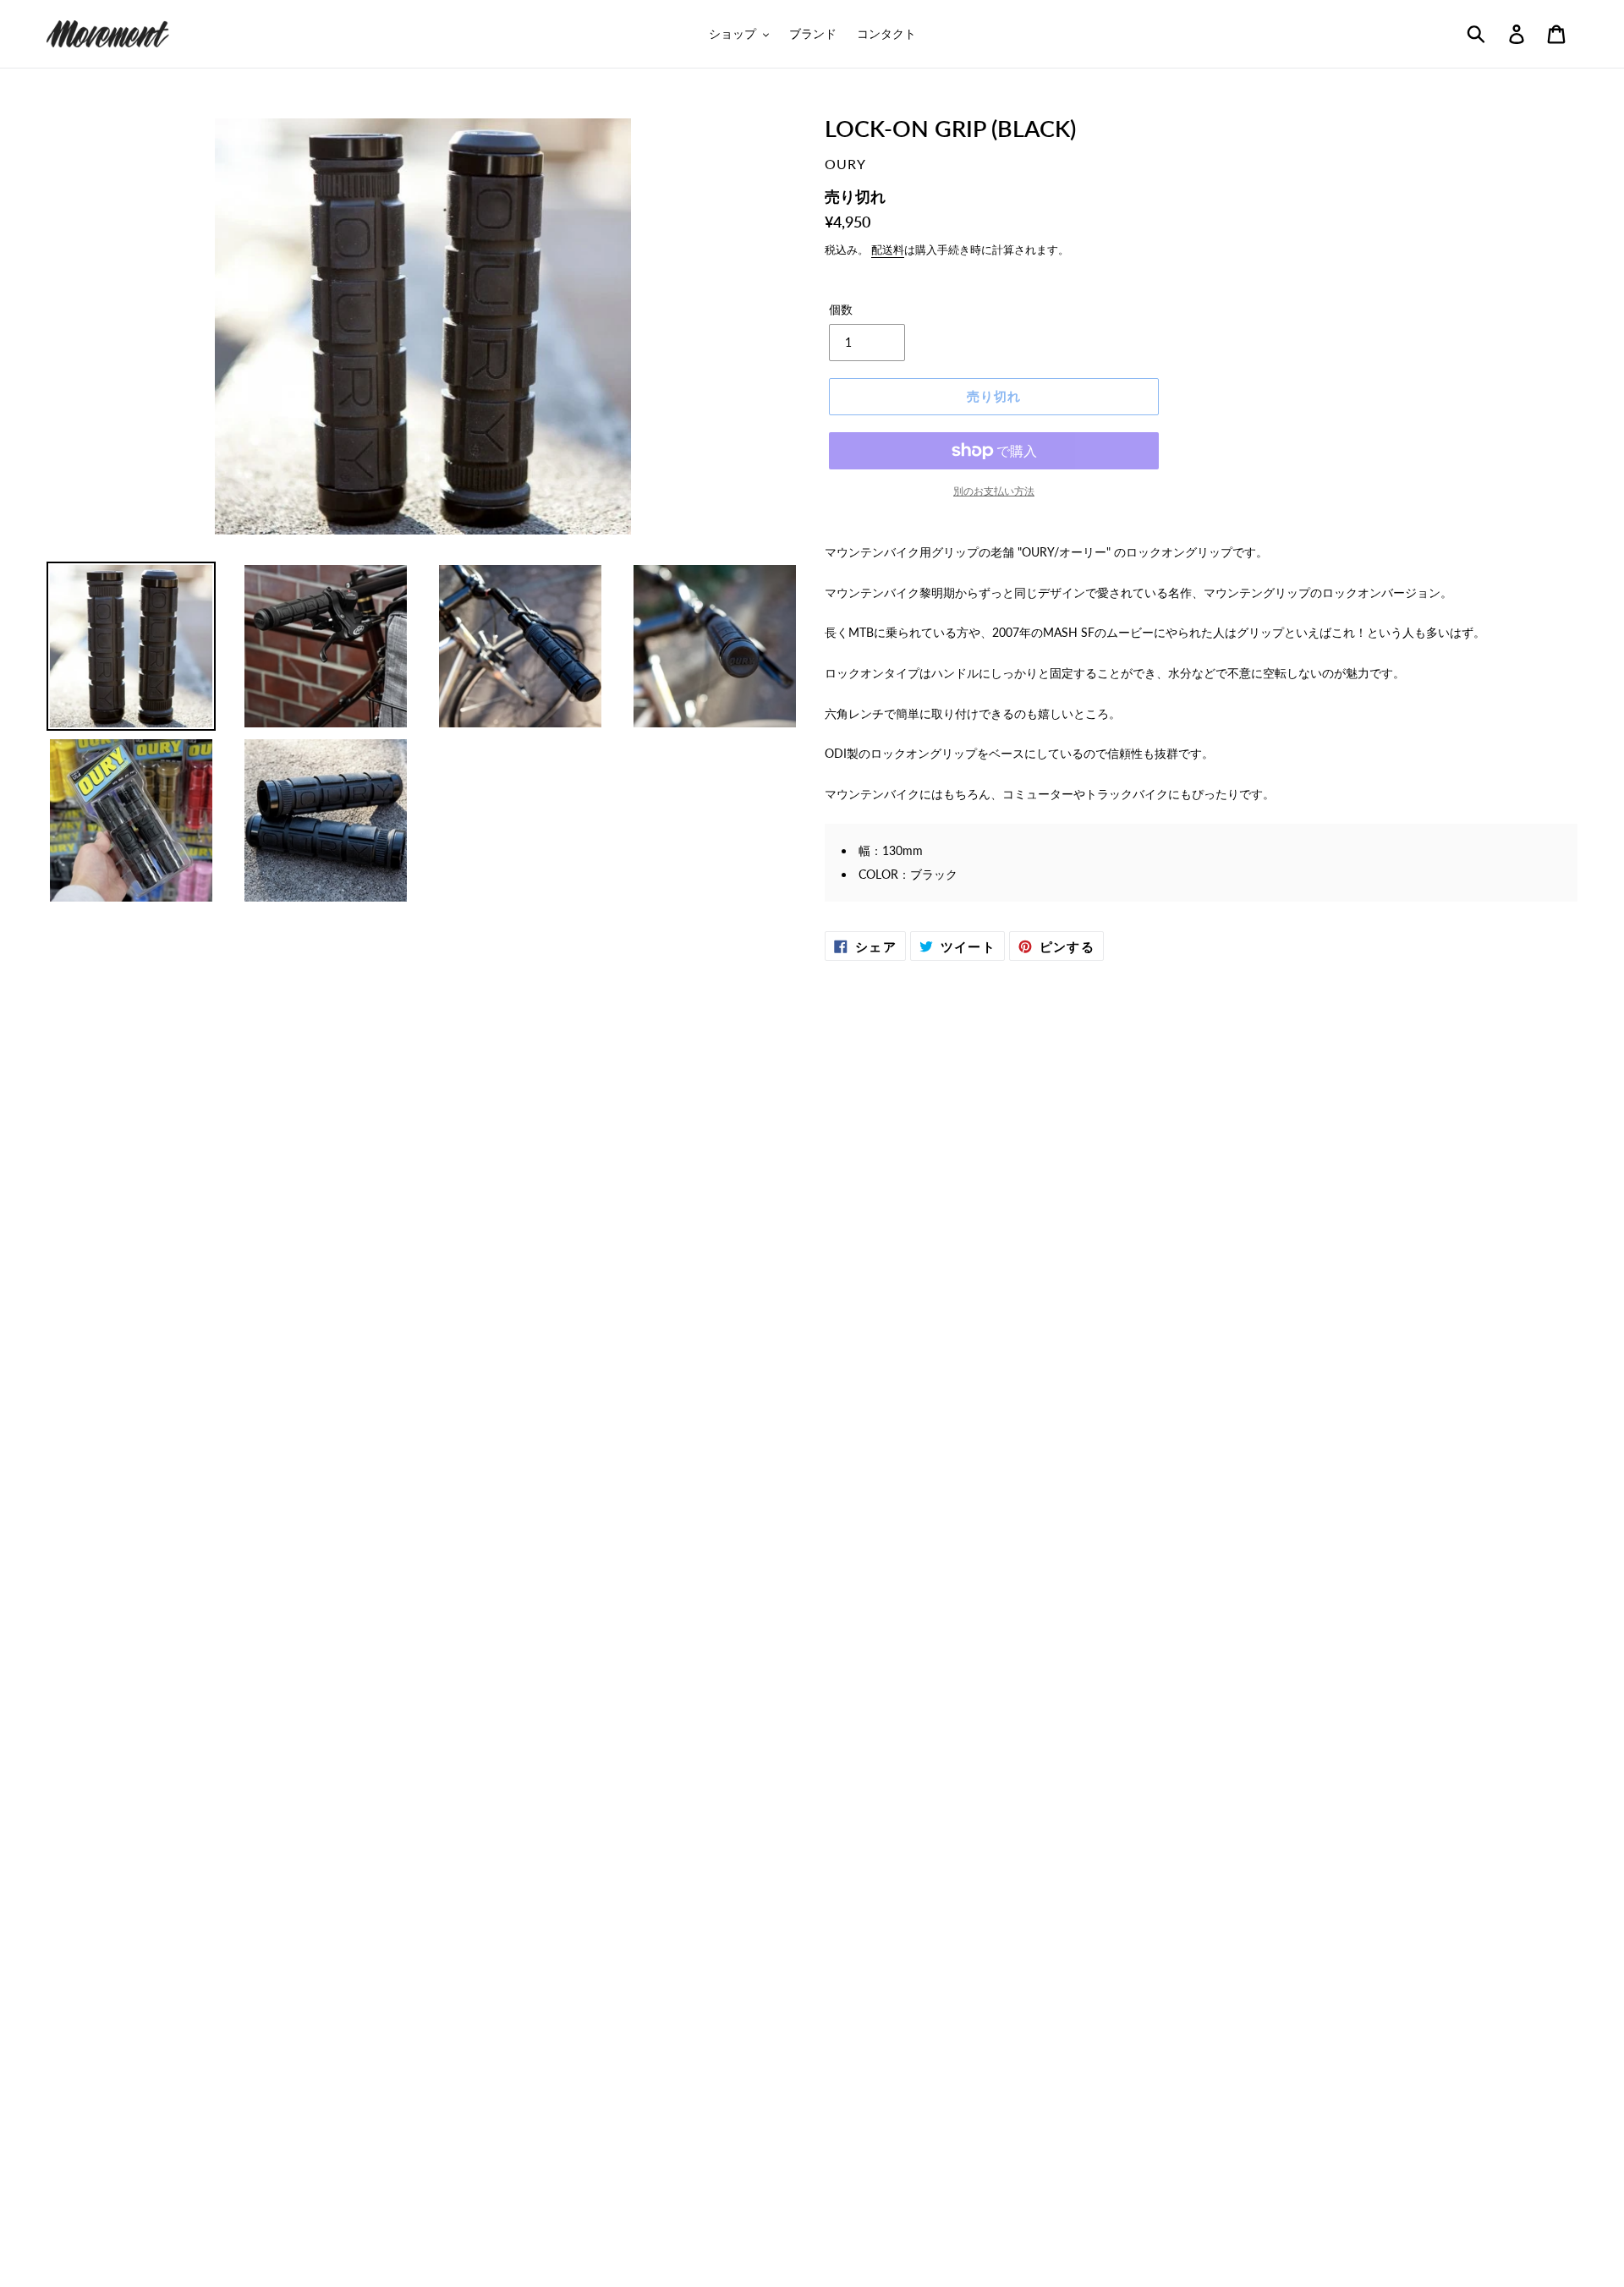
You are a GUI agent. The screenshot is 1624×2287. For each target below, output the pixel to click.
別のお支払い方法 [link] (994, 491)
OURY (845, 164)
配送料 (888, 250)
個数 (841, 309)
